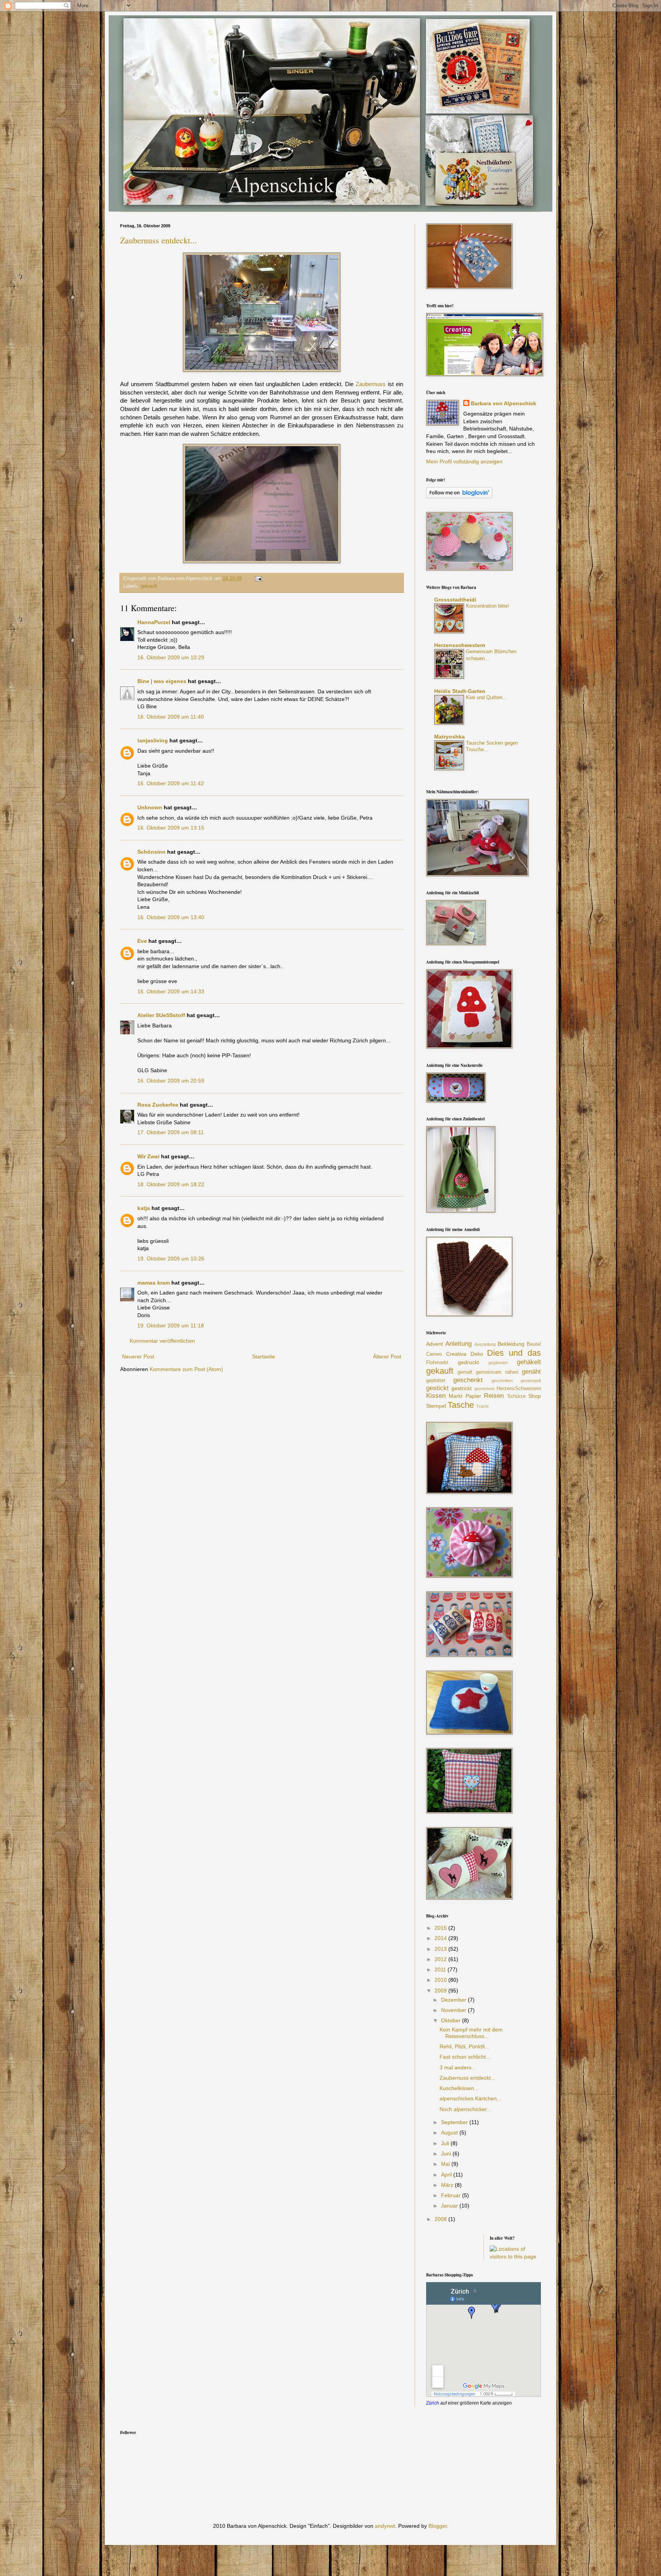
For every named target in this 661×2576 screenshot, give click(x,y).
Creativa (456, 1354)
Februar (452, 2195)
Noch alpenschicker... (465, 2109)
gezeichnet (484, 1389)
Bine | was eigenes (162, 681)
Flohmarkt (437, 1363)
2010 (441, 1980)
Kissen (436, 1396)
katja (144, 1208)
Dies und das (514, 1353)
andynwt (385, 2526)
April (447, 2175)
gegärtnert (498, 1363)
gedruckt (468, 1362)
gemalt (465, 1372)
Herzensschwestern (460, 645)
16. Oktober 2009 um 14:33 (171, 991)
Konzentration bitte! (488, 606)
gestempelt (531, 1381)
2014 (441, 1938)
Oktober (452, 2020)
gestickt (437, 1388)
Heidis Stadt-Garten (460, 691)
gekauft (149, 586)
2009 (441, 1991)
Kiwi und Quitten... (486, 697)
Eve (142, 941)
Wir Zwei (148, 1156)
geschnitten (502, 1381)
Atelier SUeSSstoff (161, 1015)
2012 (441, 1959)
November (454, 2010)
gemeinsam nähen (497, 1372)
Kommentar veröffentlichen (162, 1341)
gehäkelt (529, 1362)
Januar (450, 2206)
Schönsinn (151, 852)
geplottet (436, 1381)
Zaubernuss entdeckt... (159, 240)
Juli (446, 2143)
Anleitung (458, 1344)
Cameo (434, 1354)
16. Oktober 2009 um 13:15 (171, 828)
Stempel (436, 1406)
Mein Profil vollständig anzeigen (464, 461)
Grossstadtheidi (455, 600)
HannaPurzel (154, 622)
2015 (441, 1928)
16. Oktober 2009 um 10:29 (171, 657)
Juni (447, 2154)
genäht (531, 1372)
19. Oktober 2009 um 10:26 (171, 1259)
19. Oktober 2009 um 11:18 (171, 1325)
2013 (441, 1949)
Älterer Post (387, 1356)
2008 (441, 2219)
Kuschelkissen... (459, 2088)
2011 (441, 1969)
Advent (435, 1344)
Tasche (461, 1405)
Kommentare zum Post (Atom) (186, 1369)
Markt (456, 1396)
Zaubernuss (371, 384)
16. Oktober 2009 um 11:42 (171, 783)
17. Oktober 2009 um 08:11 (171, 1132)
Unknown (150, 807)
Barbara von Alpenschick (504, 403)
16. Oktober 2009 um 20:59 (171, 1081)
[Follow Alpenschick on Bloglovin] (459, 496)
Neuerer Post (138, 1356)
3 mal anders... (458, 2067)
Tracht (482, 1406)
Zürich (433, 2403)
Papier (473, 1396)
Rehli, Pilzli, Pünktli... (464, 2046)
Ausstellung (485, 1344)
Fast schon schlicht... (465, 2057)
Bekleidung (511, 1344)
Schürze (516, 1396)
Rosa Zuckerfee (158, 1105)
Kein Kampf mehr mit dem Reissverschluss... (471, 2033)
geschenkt (468, 1380)
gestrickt (462, 1388)
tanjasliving (153, 740)
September (455, 2122)
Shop (535, 1396)
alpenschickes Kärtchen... (471, 2098)
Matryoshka (449, 737)
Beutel (534, 1344)
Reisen (494, 1396)
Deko (477, 1354)
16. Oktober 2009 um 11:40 (171, 717)
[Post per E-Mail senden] (257, 579)
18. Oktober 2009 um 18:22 (171, 1184)
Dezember (454, 2000)
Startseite (264, 1356)
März (448, 2185)
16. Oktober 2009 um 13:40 (171, 917)
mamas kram (154, 1283)
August (450, 2133)
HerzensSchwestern (519, 1389)
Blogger (438, 2526)
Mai (446, 2164)
